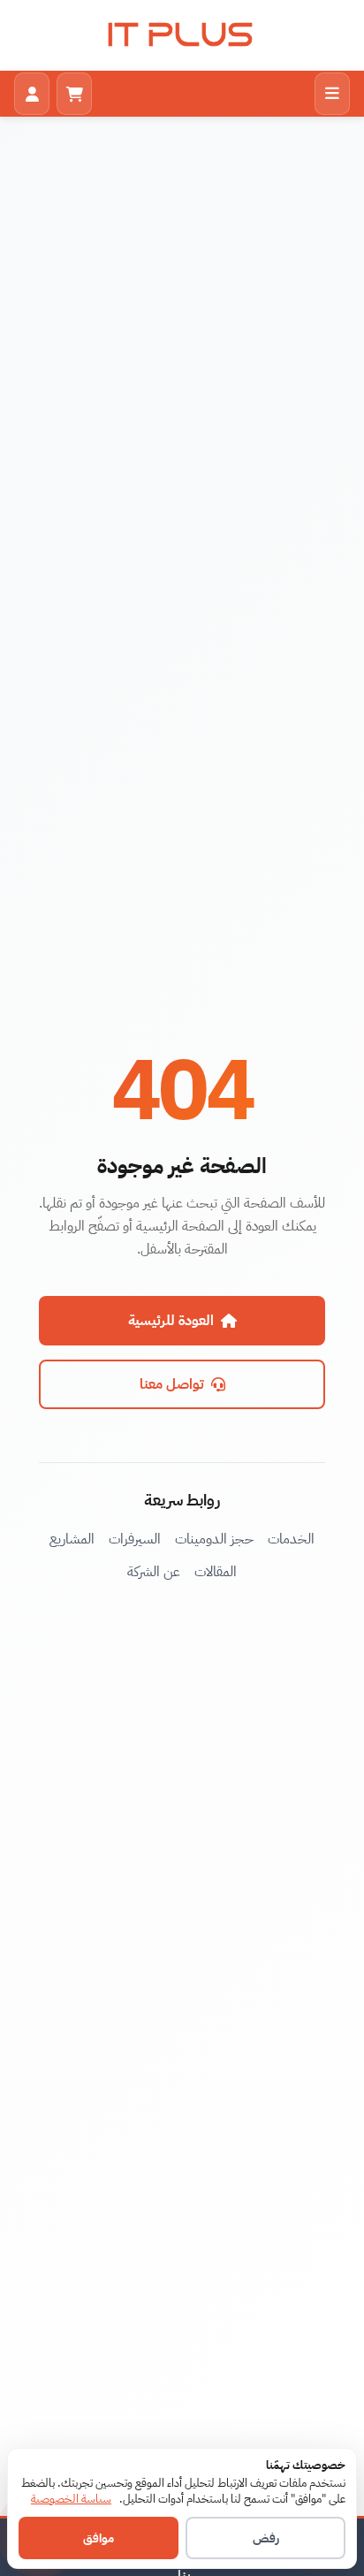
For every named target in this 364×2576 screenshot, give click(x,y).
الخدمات (291, 1539)
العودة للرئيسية (171, 1321)
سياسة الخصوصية (71, 2499)
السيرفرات (135, 1539)
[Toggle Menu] (332, 94)
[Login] (32, 94)
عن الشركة (154, 1572)
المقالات (216, 1572)
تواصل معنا (172, 1384)
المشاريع (72, 1539)
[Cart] (74, 94)
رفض (266, 2538)
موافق (99, 2538)
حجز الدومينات (214, 1539)
